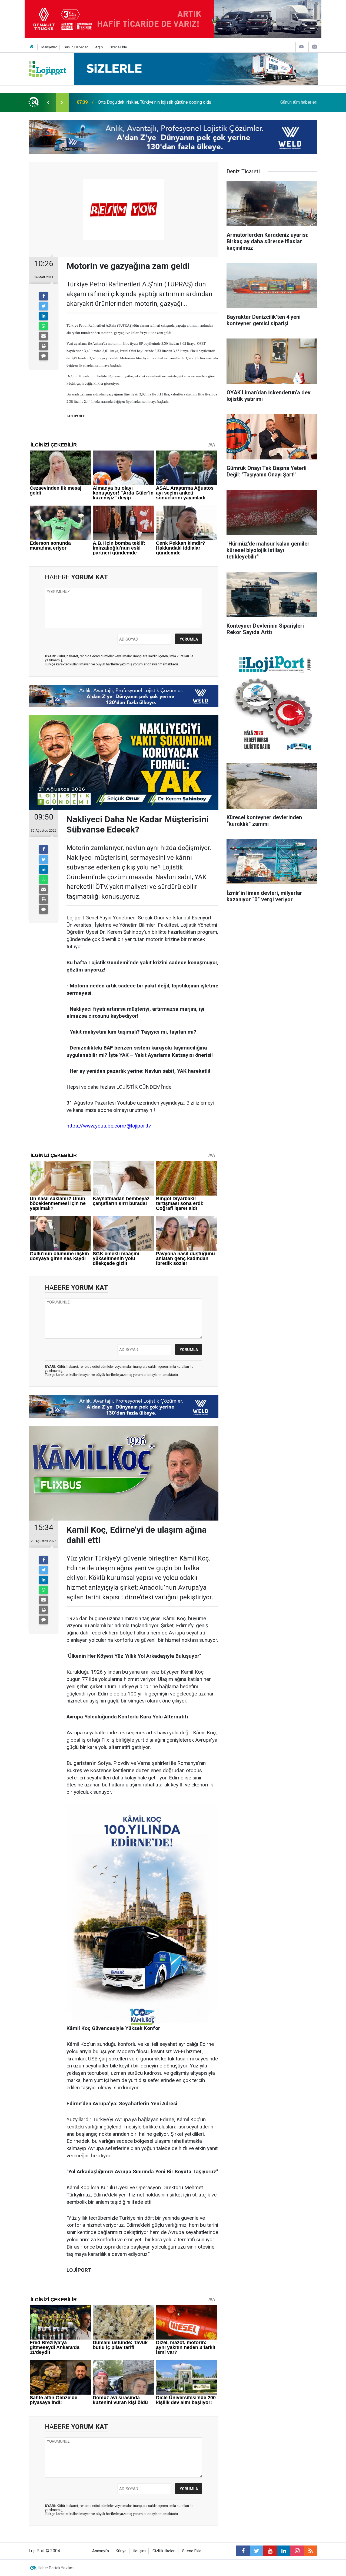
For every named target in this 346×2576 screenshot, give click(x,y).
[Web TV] (301, 47)
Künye (121, 2551)
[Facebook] (44, 296)
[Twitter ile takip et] (257, 2551)
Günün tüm (299, 102)
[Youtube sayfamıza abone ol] (270, 2551)
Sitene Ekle (118, 47)
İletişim (139, 2551)
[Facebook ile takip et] (243, 2551)
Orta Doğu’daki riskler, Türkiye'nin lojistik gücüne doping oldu (154, 102)
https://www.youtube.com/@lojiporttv (109, 1126)
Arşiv (99, 47)
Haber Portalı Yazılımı (56, 2568)
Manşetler (49, 47)
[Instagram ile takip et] (297, 2551)
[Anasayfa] (32, 47)
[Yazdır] (44, 346)
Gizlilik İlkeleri (164, 2551)
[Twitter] (44, 306)
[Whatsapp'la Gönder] (44, 326)
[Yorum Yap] (44, 356)
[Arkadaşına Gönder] (44, 336)
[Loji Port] (47, 68)
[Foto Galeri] (314, 47)
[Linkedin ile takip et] (284, 2551)
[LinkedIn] (44, 316)
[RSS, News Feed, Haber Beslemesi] (311, 2551)
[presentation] (48, 102)
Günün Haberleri (76, 47)
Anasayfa (101, 2551)
